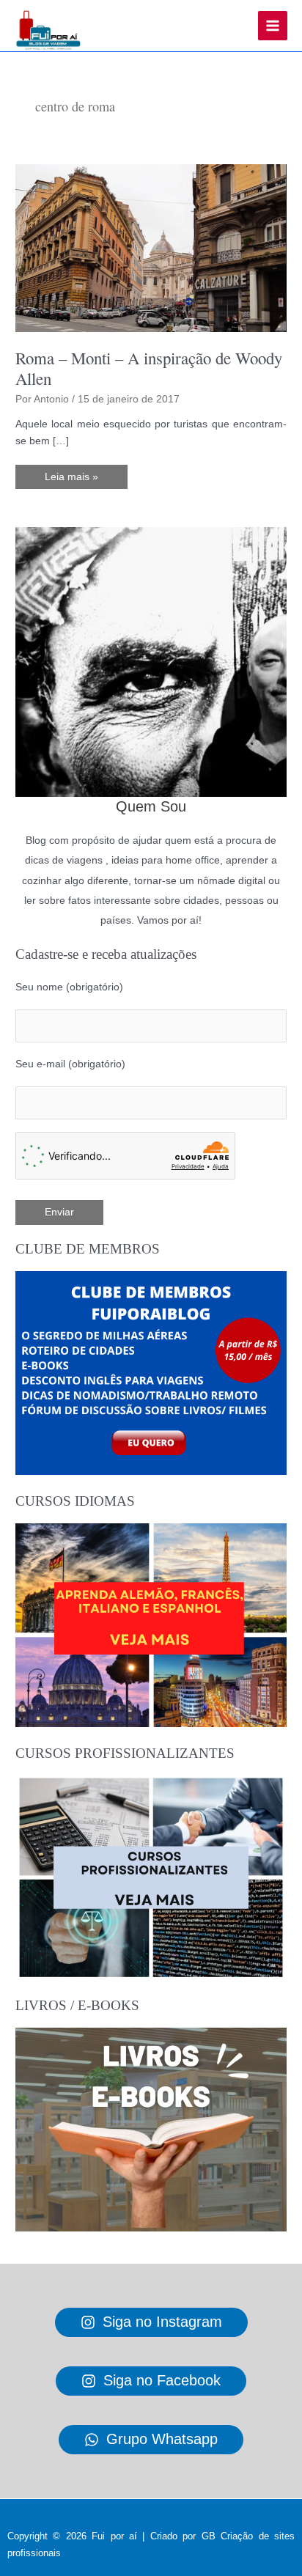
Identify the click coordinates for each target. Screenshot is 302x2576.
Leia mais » (71, 480)
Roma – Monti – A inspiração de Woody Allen (149, 368)
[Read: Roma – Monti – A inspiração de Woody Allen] (151, 247)
